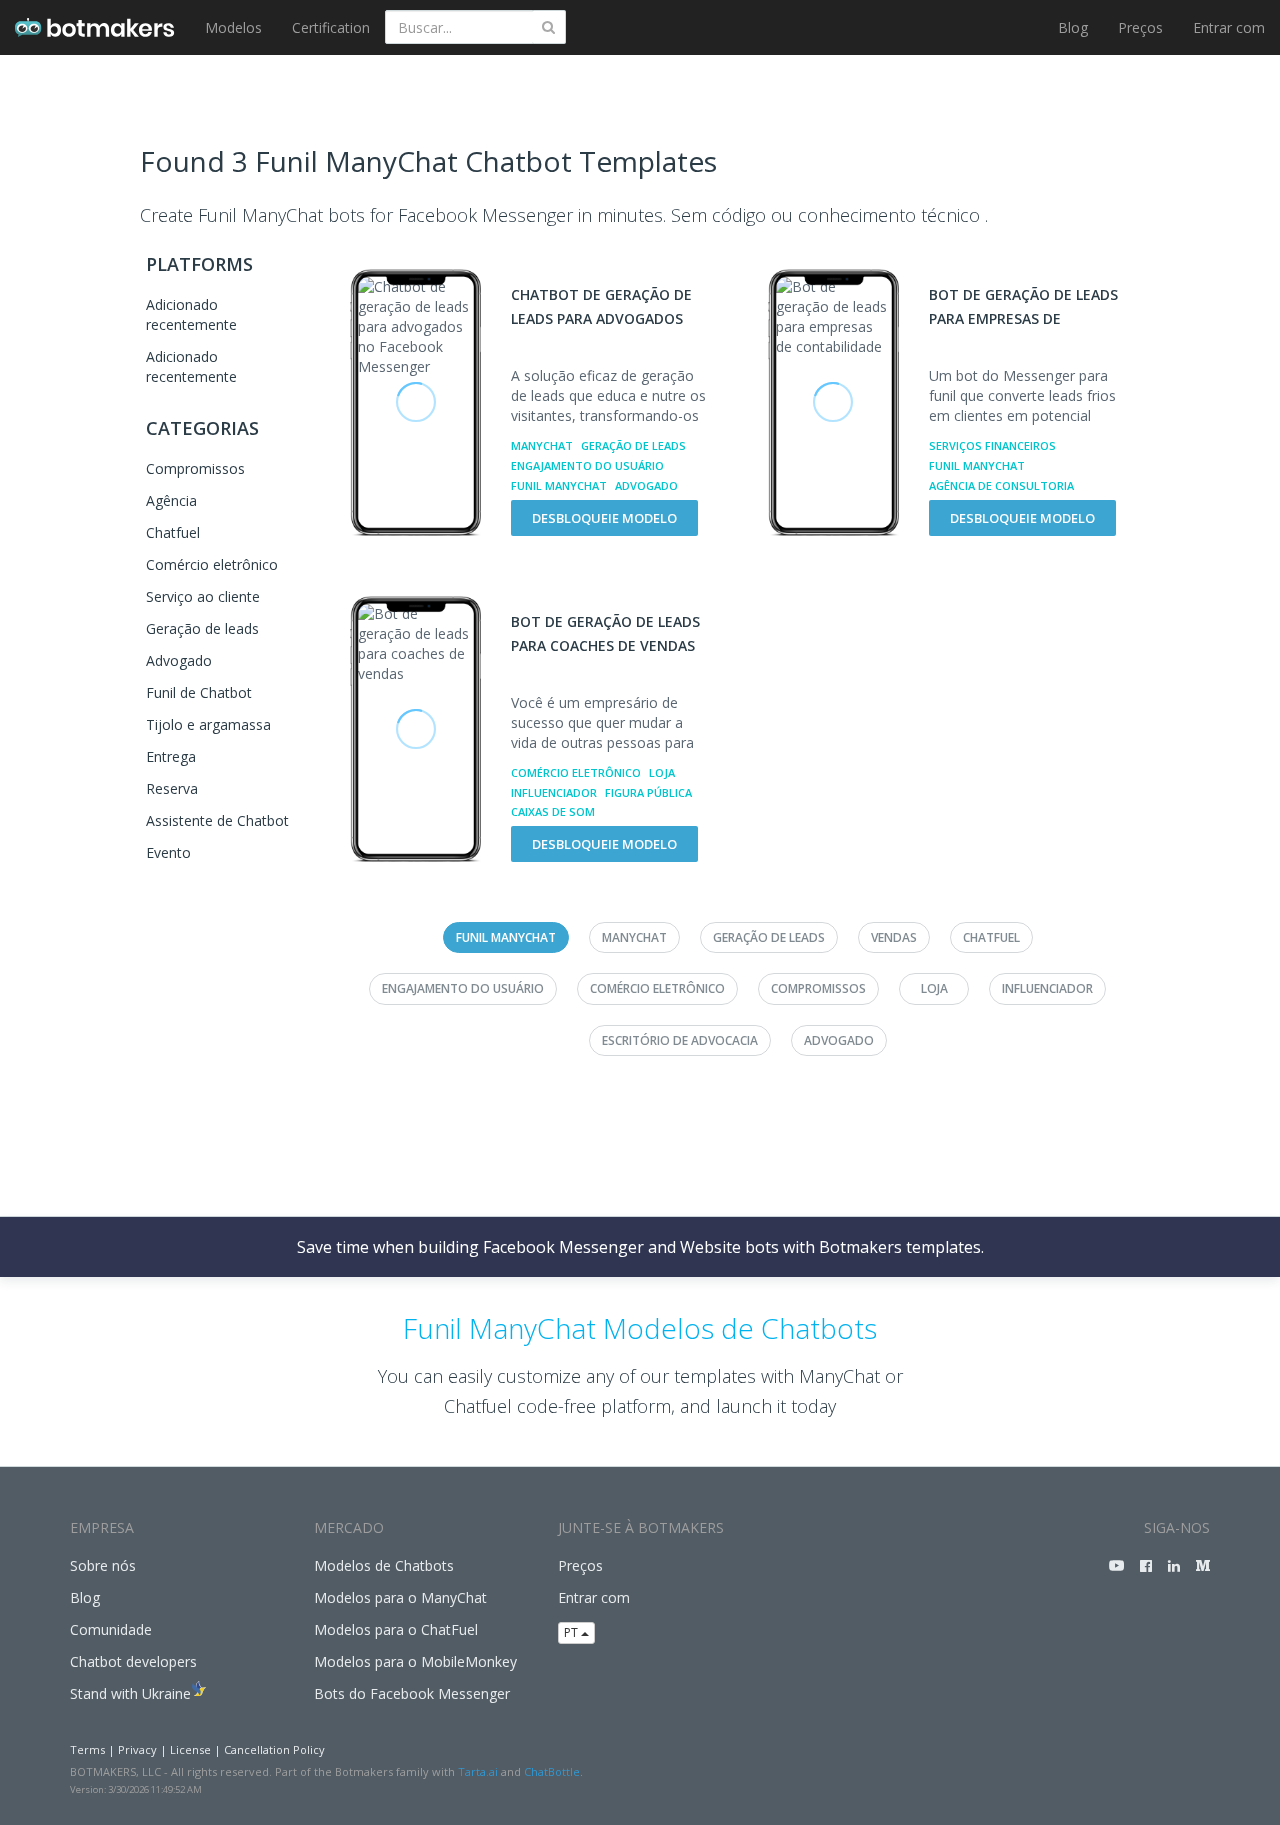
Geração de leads (202, 628)
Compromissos (195, 468)
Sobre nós (103, 1565)
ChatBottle (552, 1771)
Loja (662, 772)
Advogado (179, 660)
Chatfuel (173, 532)
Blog (1073, 27)
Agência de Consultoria (1001, 485)
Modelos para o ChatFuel (396, 1629)
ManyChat (542, 445)
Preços (1140, 27)
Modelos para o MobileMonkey (415, 1661)
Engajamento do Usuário (587, 465)
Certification (331, 27)
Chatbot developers (133, 1661)
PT (572, 1632)
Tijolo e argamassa (208, 724)
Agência (171, 500)
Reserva (172, 788)
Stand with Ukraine (130, 1693)
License (190, 1749)
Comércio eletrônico (212, 564)
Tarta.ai (478, 1771)
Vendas (894, 937)
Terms (87, 1749)
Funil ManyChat (559, 485)
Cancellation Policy (274, 1749)
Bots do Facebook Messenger (412, 1693)
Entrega (171, 756)
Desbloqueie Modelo (604, 518)
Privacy (137, 1749)
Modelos (233, 27)
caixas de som (553, 811)
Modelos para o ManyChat (400, 1597)
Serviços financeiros (992, 445)
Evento (168, 852)
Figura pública (648, 792)
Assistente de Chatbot (217, 820)
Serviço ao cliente (203, 596)
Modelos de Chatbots (384, 1565)
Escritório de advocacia (680, 1040)
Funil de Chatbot (199, 692)
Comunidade (111, 1629)
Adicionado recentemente (191, 314)
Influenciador (554, 792)
